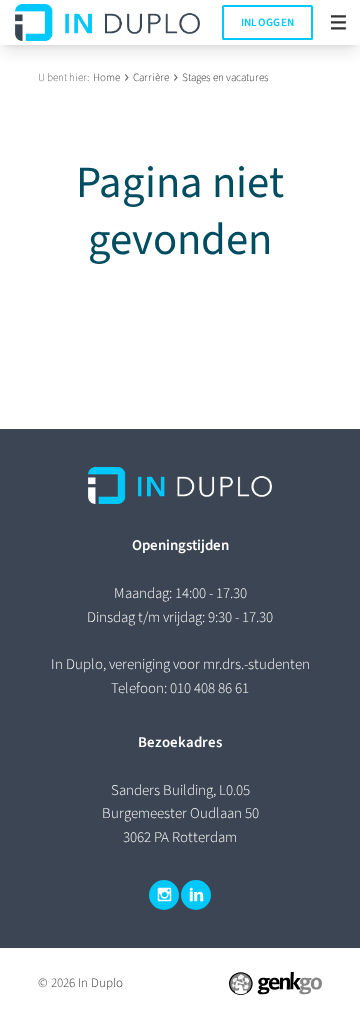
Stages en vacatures (225, 77)
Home (106, 77)
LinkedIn (196, 895)
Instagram (164, 895)
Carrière (151, 77)
